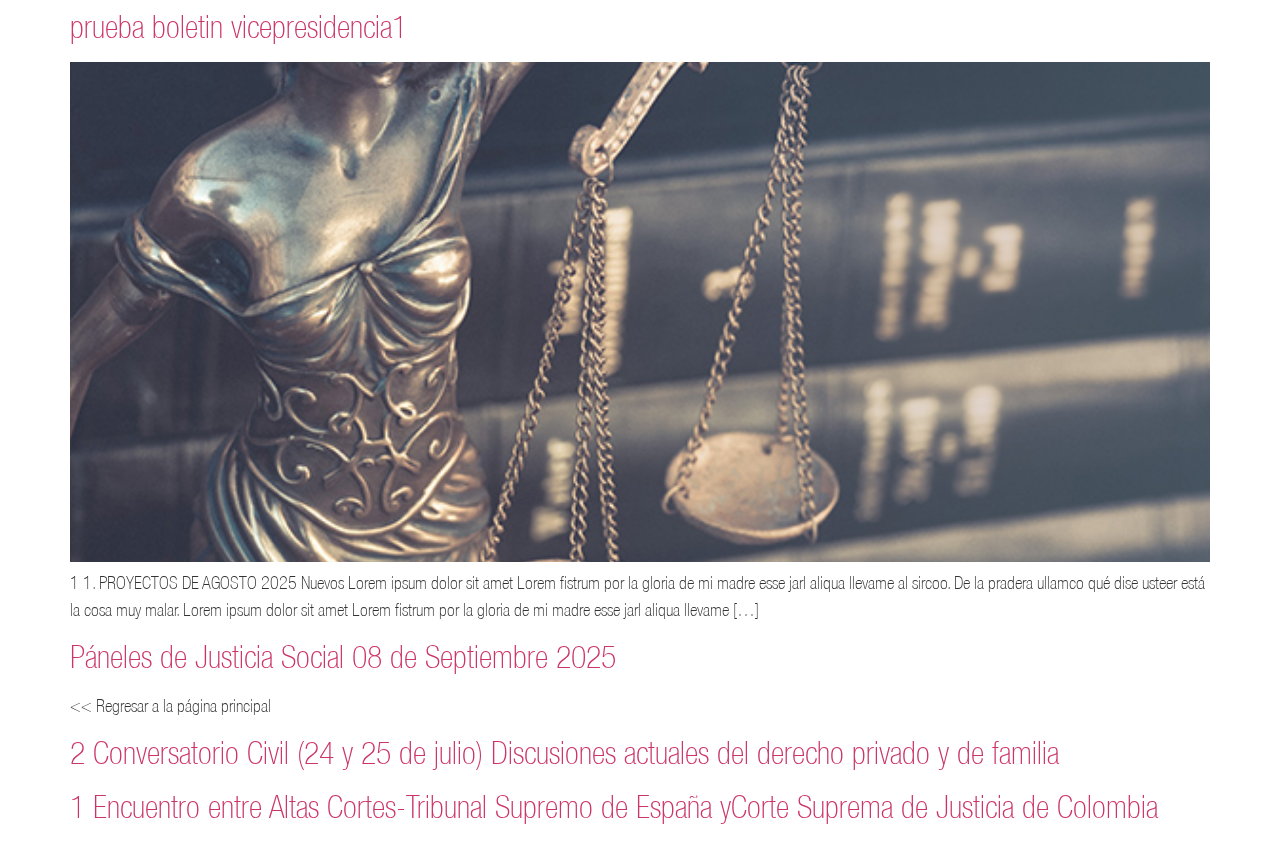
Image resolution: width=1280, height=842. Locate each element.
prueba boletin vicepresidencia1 (238, 26)
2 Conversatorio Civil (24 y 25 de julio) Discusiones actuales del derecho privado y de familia (564, 752)
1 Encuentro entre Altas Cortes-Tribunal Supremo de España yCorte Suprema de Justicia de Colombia (614, 806)
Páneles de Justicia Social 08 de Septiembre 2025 (343, 656)
